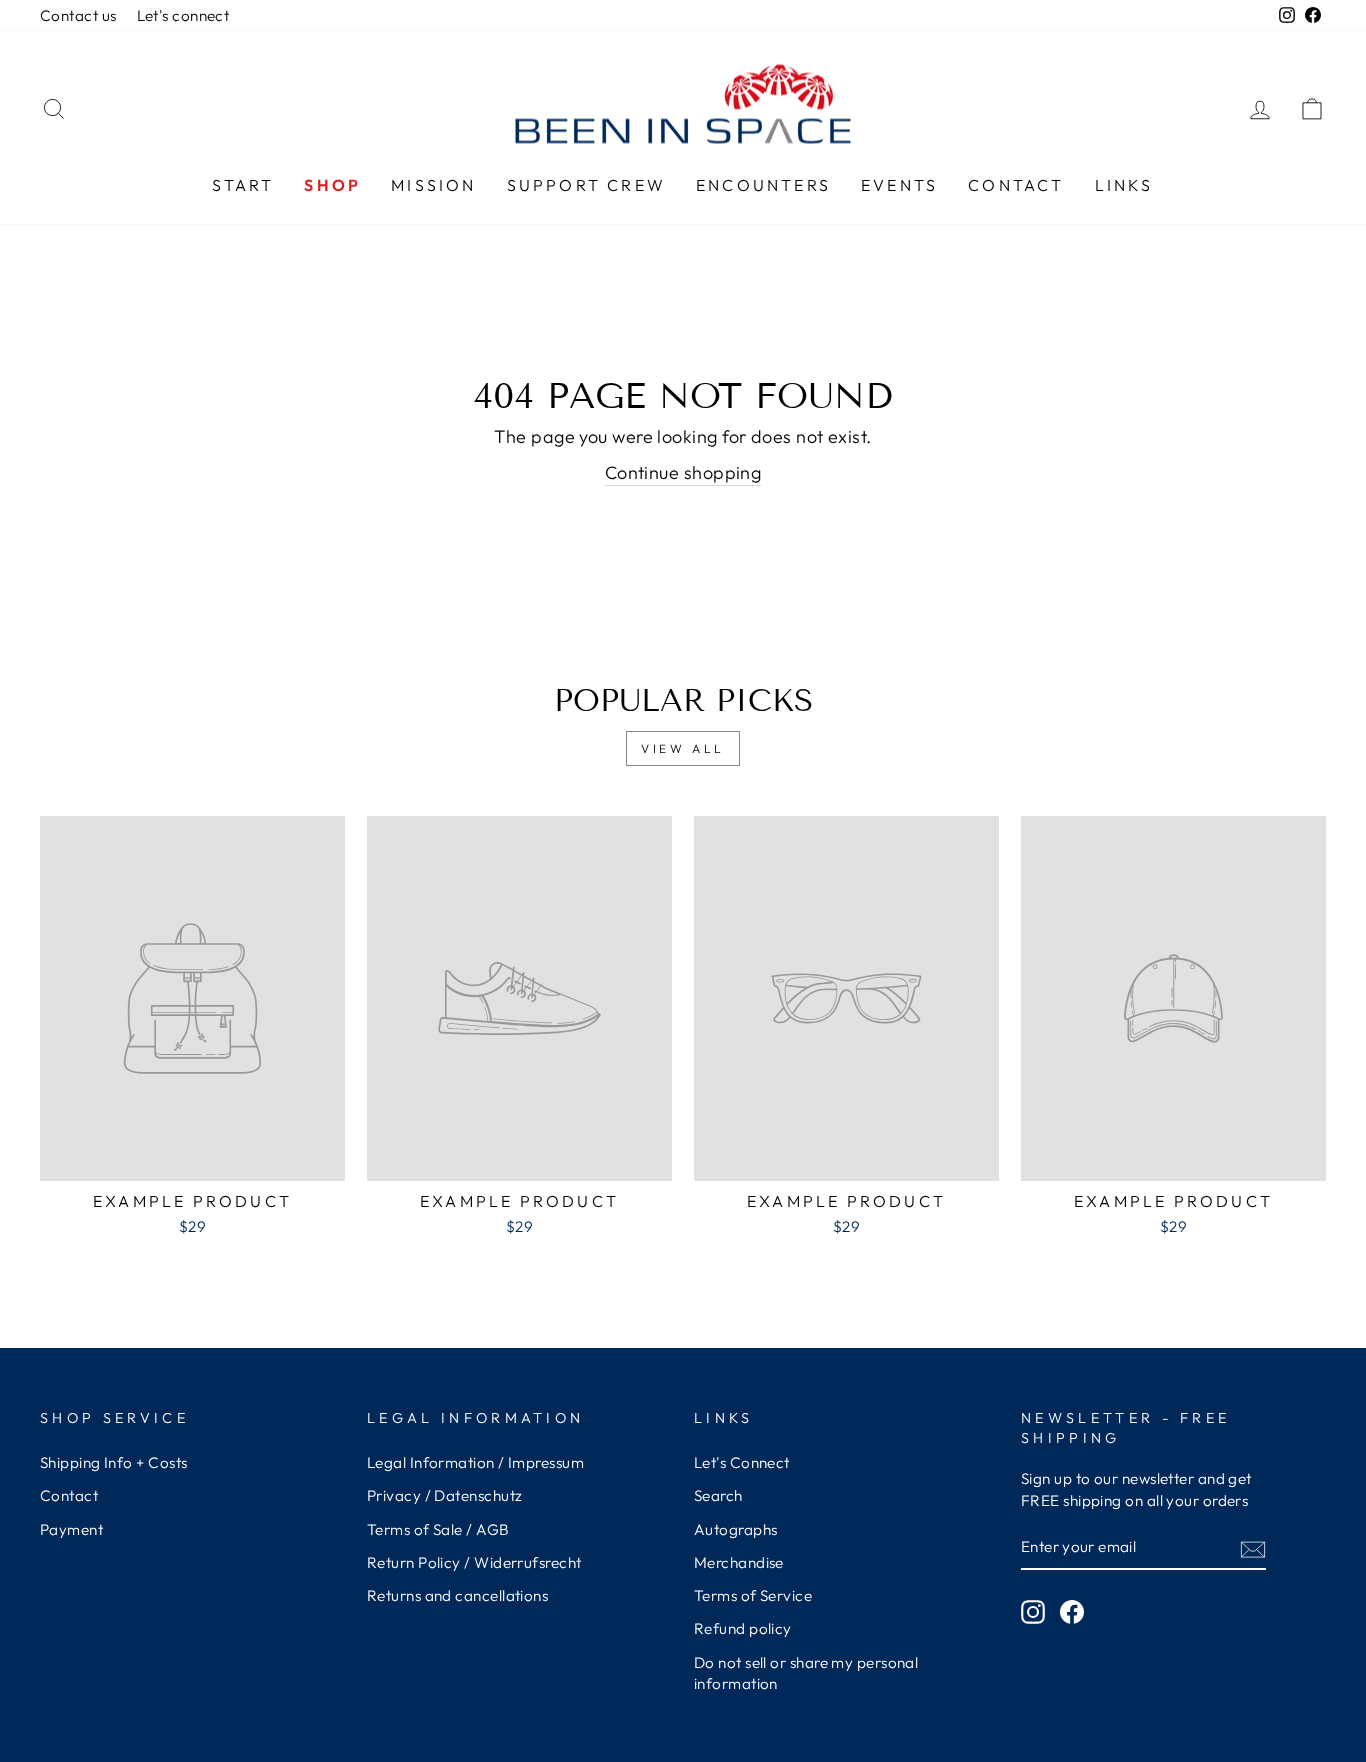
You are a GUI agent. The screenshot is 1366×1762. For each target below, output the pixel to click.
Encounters (763, 185)
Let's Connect (742, 1462)
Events (899, 185)
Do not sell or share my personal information (806, 1673)
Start (243, 185)
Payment (71, 1529)
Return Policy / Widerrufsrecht (474, 1562)
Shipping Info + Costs (113, 1462)
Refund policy (743, 1628)
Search (718, 1495)
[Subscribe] (1253, 1548)
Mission (433, 185)
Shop (332, 185)
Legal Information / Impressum (475, 1462)
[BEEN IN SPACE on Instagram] (1033, 1612)
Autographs (736, 1529)
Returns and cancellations (457, 1595)
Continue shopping (683, 472)
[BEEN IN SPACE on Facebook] (1072, 1612)
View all (683, 748)
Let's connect (183, 15)
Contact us (78, 15)
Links (1124, 185)
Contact (1016, 185)
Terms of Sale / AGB (438, 1529)
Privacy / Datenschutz (444, 1495)
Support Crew (586, 185)
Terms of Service (753, 1595)
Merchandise (739, 1562)
